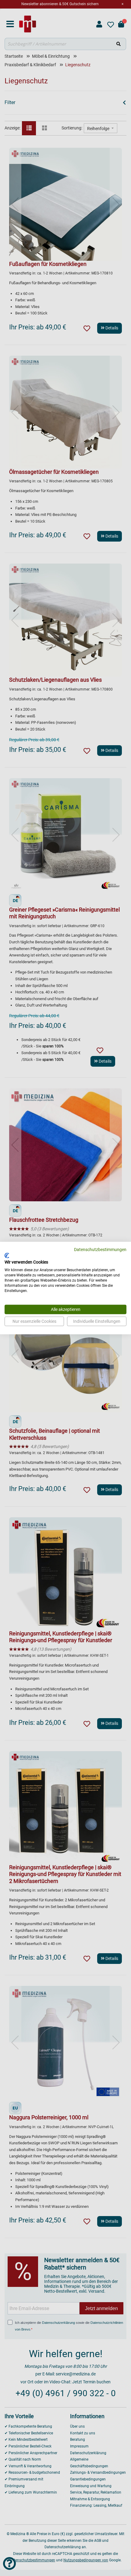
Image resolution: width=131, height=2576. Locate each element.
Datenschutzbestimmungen (100, 1250)
